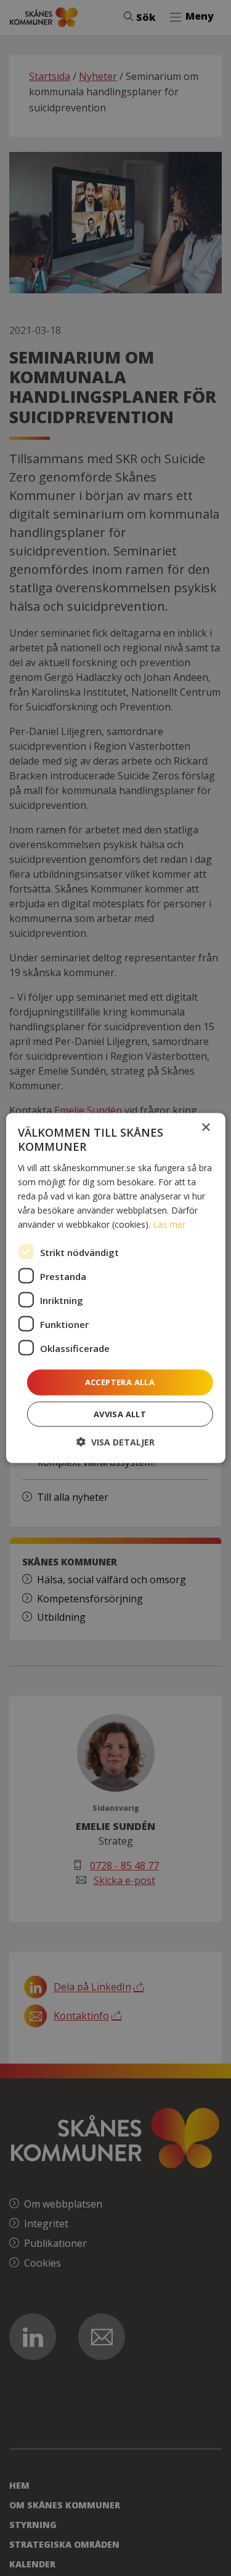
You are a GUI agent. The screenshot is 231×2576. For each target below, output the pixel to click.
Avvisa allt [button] (120, 1413)
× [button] (205, 1128)
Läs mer (169, 1224)
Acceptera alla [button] (120, 1382)
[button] (115, 1441)
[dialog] (115, 1288)
